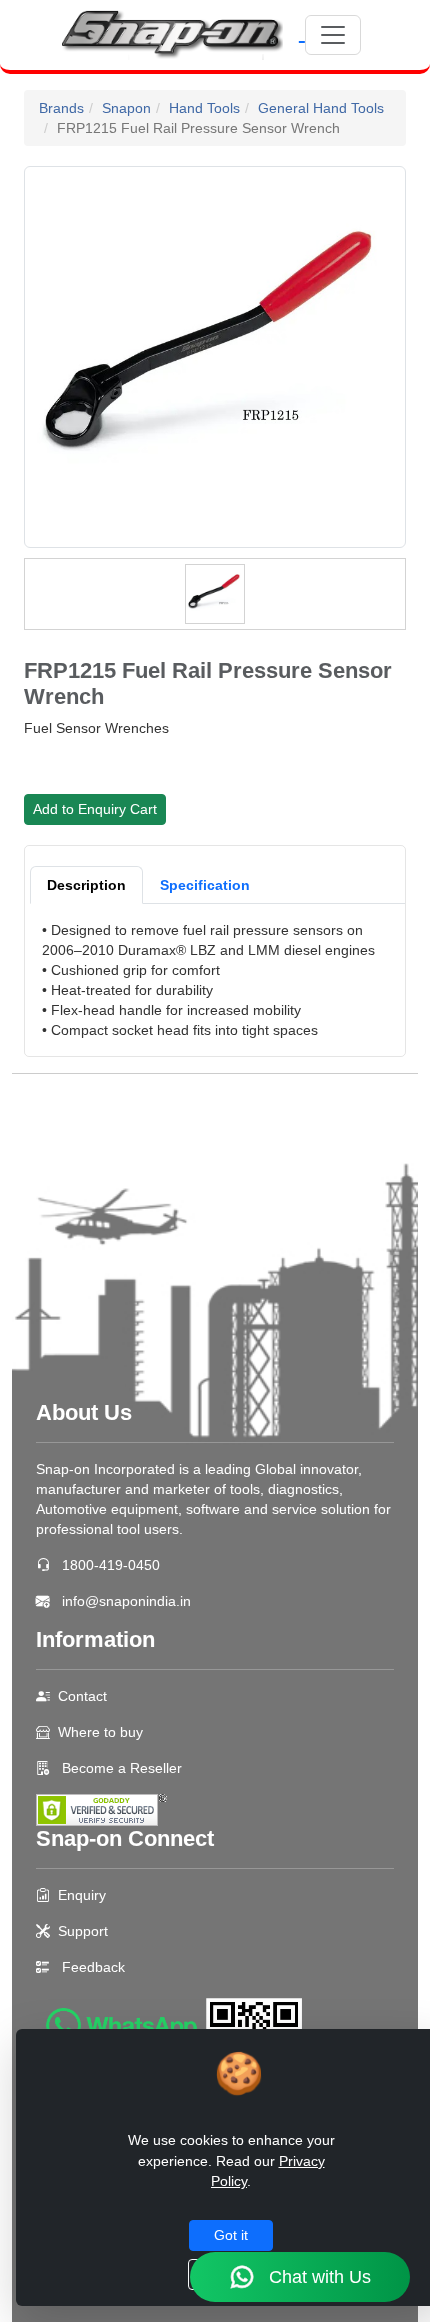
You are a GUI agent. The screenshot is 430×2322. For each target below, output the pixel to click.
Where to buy (100, 1732)
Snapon (126, 108)
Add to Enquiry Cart (95, 809)
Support (83, 1931)
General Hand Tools (321, 108)
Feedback (93, 1967)
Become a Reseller (120, 1768)
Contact (82, 1696)
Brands (61, 108)
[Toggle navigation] (333, 35)
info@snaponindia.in (126, 1601)
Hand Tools (204, 108)
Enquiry (82, 1895)
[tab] (86, 885)
